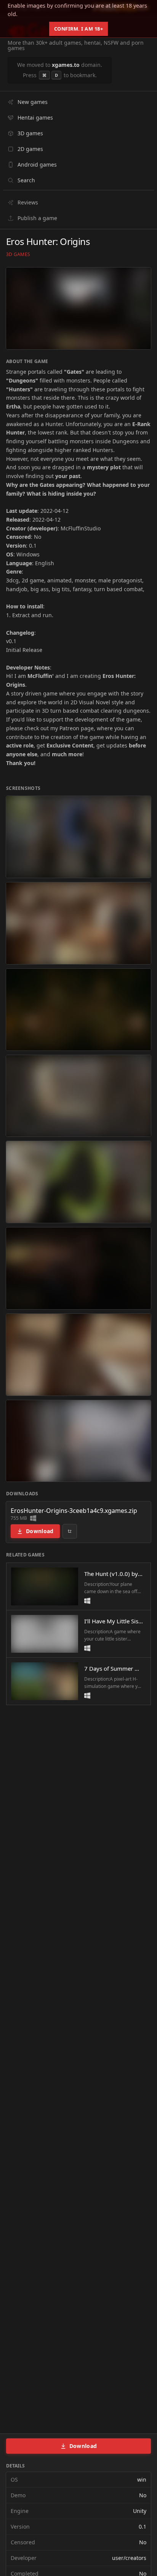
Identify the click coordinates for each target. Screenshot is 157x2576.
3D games (18, 255)
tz (70, 1531)
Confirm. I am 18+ (79, 29)
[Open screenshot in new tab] (78, 837)
